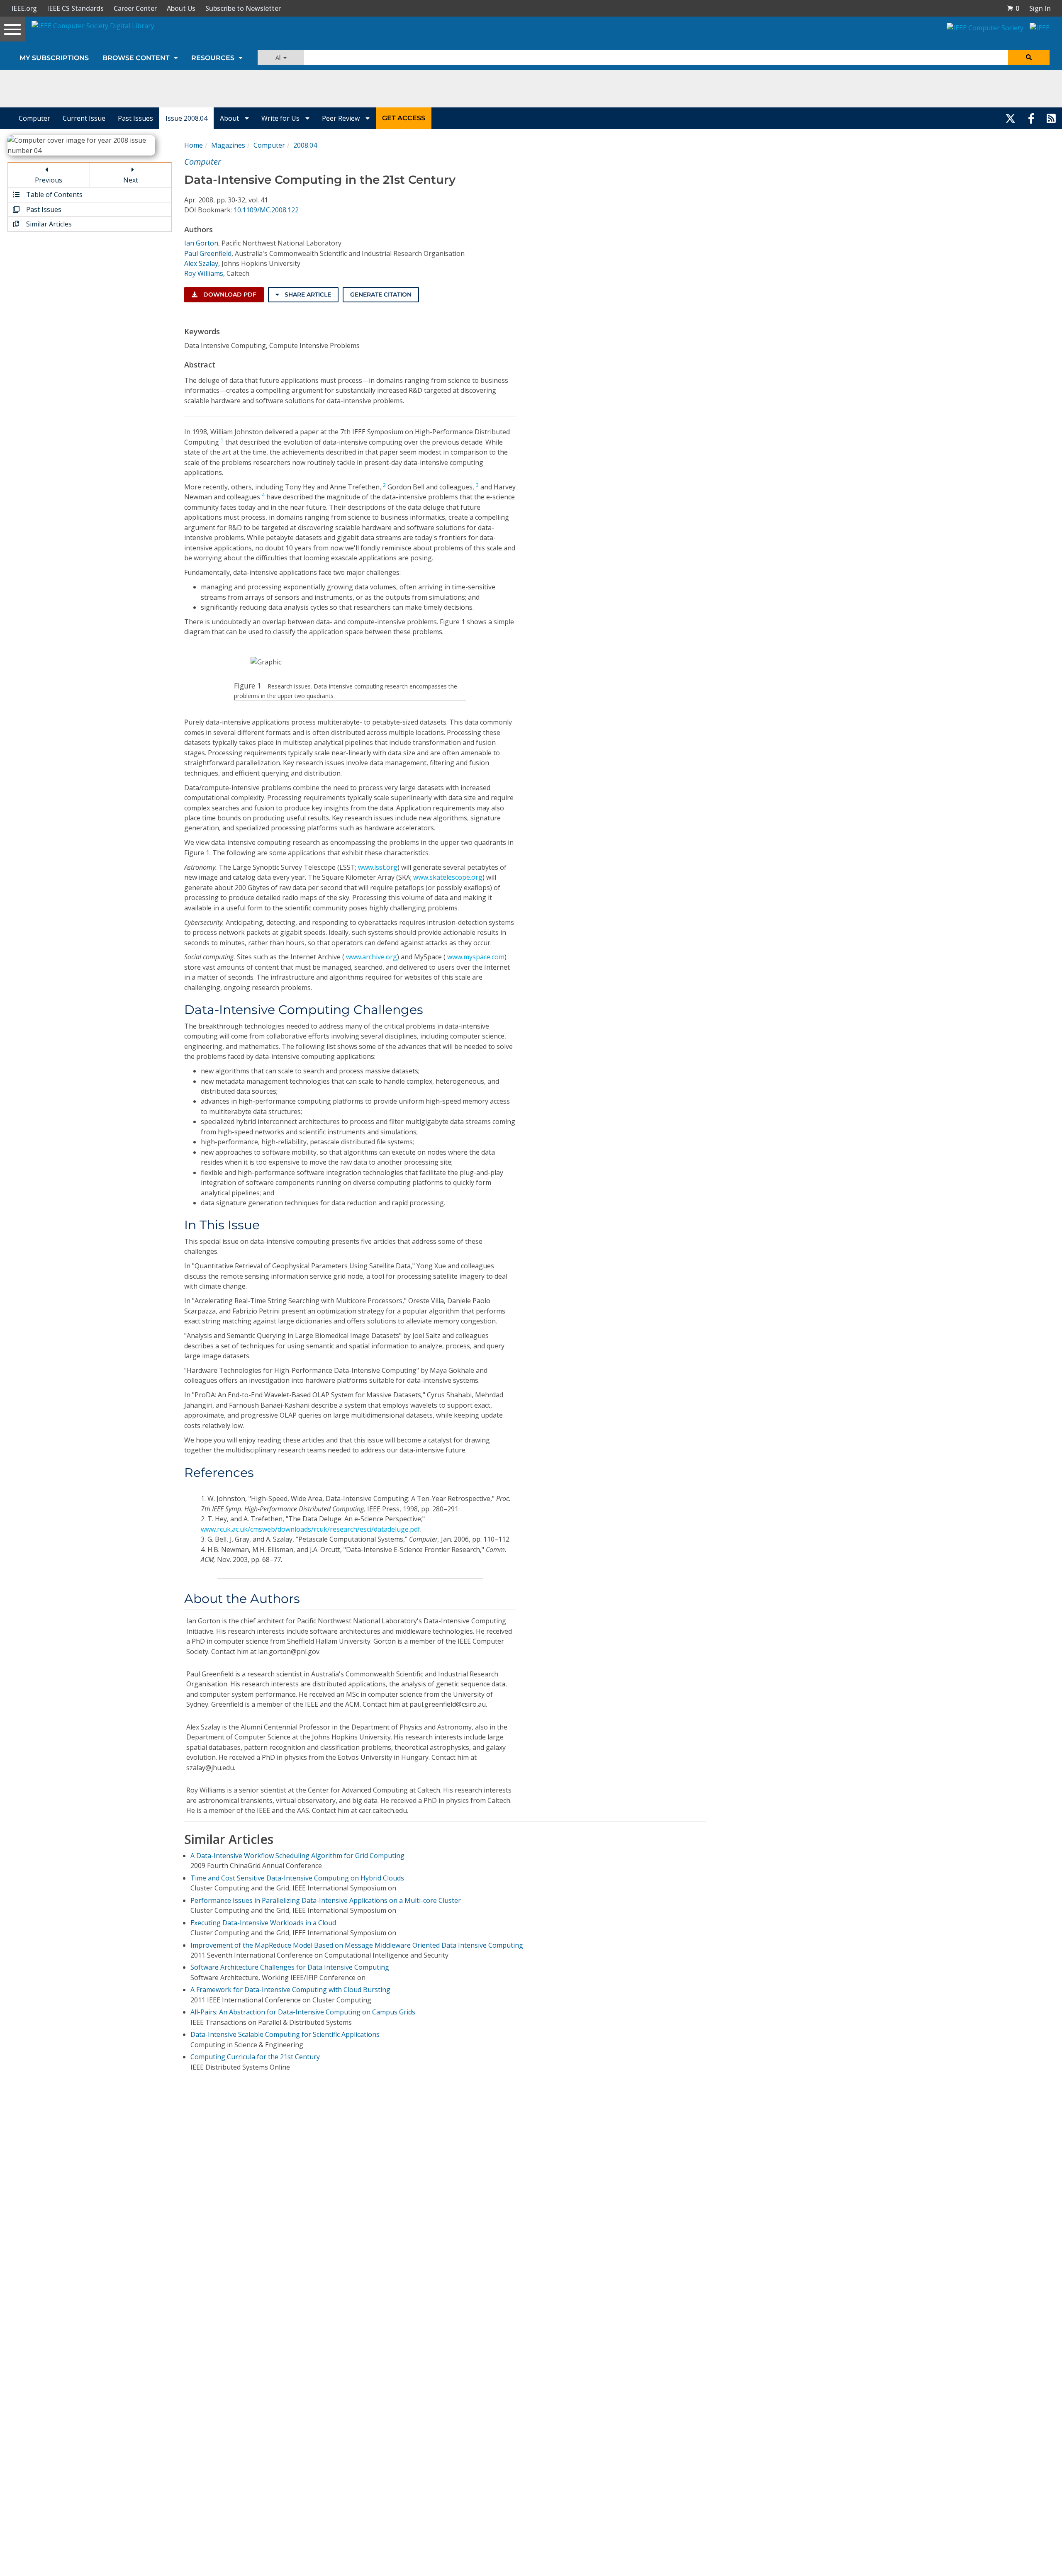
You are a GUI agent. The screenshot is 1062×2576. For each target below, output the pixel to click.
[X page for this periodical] (1010, 118)
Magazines (228, 145)
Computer (34, 118)
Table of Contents (54, 195)
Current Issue (84, 118)
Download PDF (229, 294)
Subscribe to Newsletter (243, 8)
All (279, 57)
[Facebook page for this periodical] (1031, 118)
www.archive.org (371, 957)
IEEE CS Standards (75, 8)
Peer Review (342, 118)
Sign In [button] (1040, 8)
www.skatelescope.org (448, 877)
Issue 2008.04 (186, 118)
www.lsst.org (378, 867)
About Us (181, 8)
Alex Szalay (201, 263)
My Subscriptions (54, 58)
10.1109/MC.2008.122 (266, 210)
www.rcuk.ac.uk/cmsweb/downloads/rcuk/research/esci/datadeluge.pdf (311, 1529)
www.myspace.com (476, 957)
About (230, 118)
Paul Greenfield (208, 253)
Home (194, 145)
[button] (1013, 8)
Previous (49, 180)
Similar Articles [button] (48, 224)
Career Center (135, 8)
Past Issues (135, 118)
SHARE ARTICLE (307, 294)
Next (131, 180)
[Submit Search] (1029, 57)
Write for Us (281, 118)
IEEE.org (24, 8)
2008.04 (305, 145)
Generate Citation (381, 294)
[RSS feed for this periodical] (1051, 118)
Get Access (404, 118)
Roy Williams (204, 273)
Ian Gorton (201, 243)
